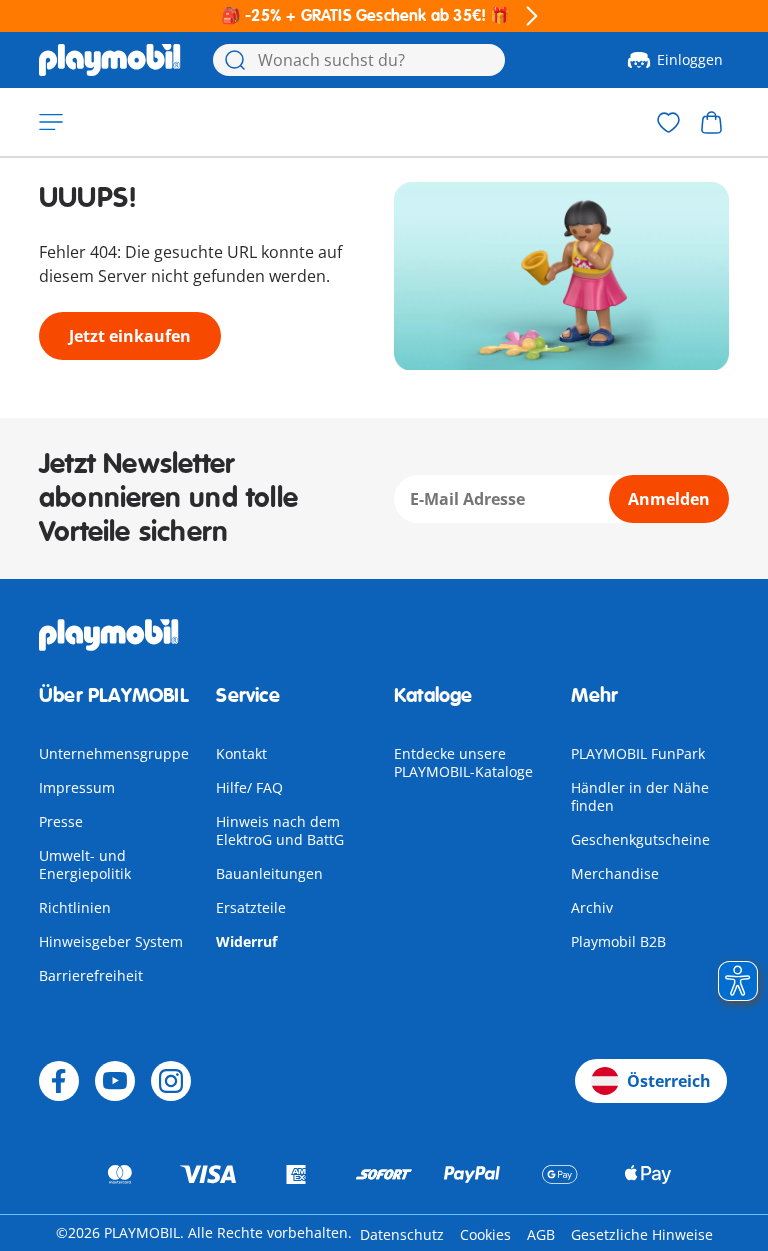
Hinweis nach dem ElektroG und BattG (280, 830)
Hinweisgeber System (111, 941)
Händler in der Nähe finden (640, 796)
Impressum (77, 787)
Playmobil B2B (618, 941)
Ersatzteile (251, 907)
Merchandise (615, 873)
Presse (61, 821)
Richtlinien (75, 907)
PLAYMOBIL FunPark (638, 753)
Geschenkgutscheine (640, 839)
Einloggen (690, 59)
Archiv (592, 907)
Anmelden (669, 499)
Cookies (485, 1234)
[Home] (110, 60)
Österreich (669, 1081)
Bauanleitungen (269, 873)
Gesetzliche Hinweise (642, 1234)
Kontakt (241, 753)
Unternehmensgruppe (114, 753)
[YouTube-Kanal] (115, 1081)
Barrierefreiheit (91, 975)
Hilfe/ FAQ (249, 787)
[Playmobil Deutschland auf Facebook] (59, 1081)
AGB (541, 1234)
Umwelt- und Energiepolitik (85, 864)
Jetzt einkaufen (130, 336)
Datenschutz (402, 1234)
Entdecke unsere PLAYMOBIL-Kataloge (463, 762)
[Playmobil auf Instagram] (171, 1081)
